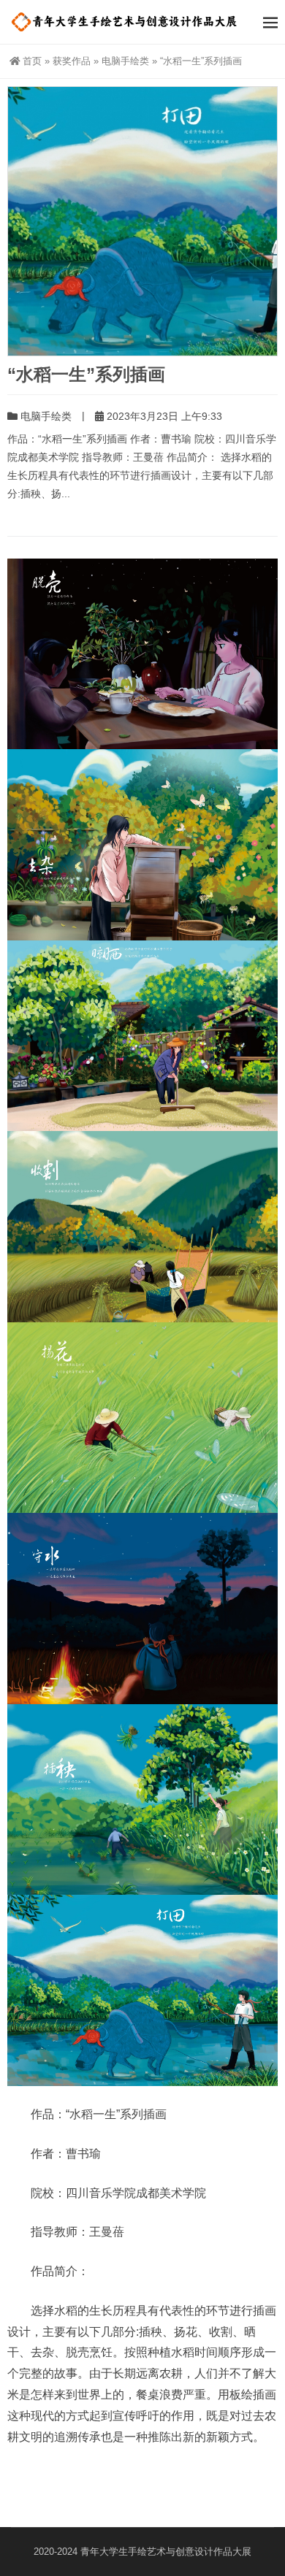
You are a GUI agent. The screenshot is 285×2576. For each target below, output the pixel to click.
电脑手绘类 (125, 61)
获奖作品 (72, 61)
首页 (32, 61)
